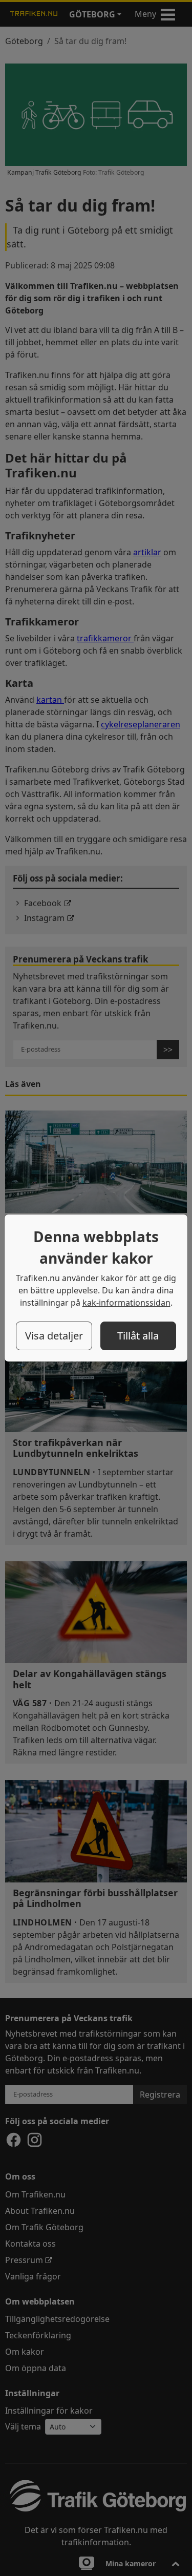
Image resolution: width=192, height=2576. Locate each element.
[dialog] (96, 1288)
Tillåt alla (138, 1336)
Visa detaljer (54, 1336)
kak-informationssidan (126, 1303)
